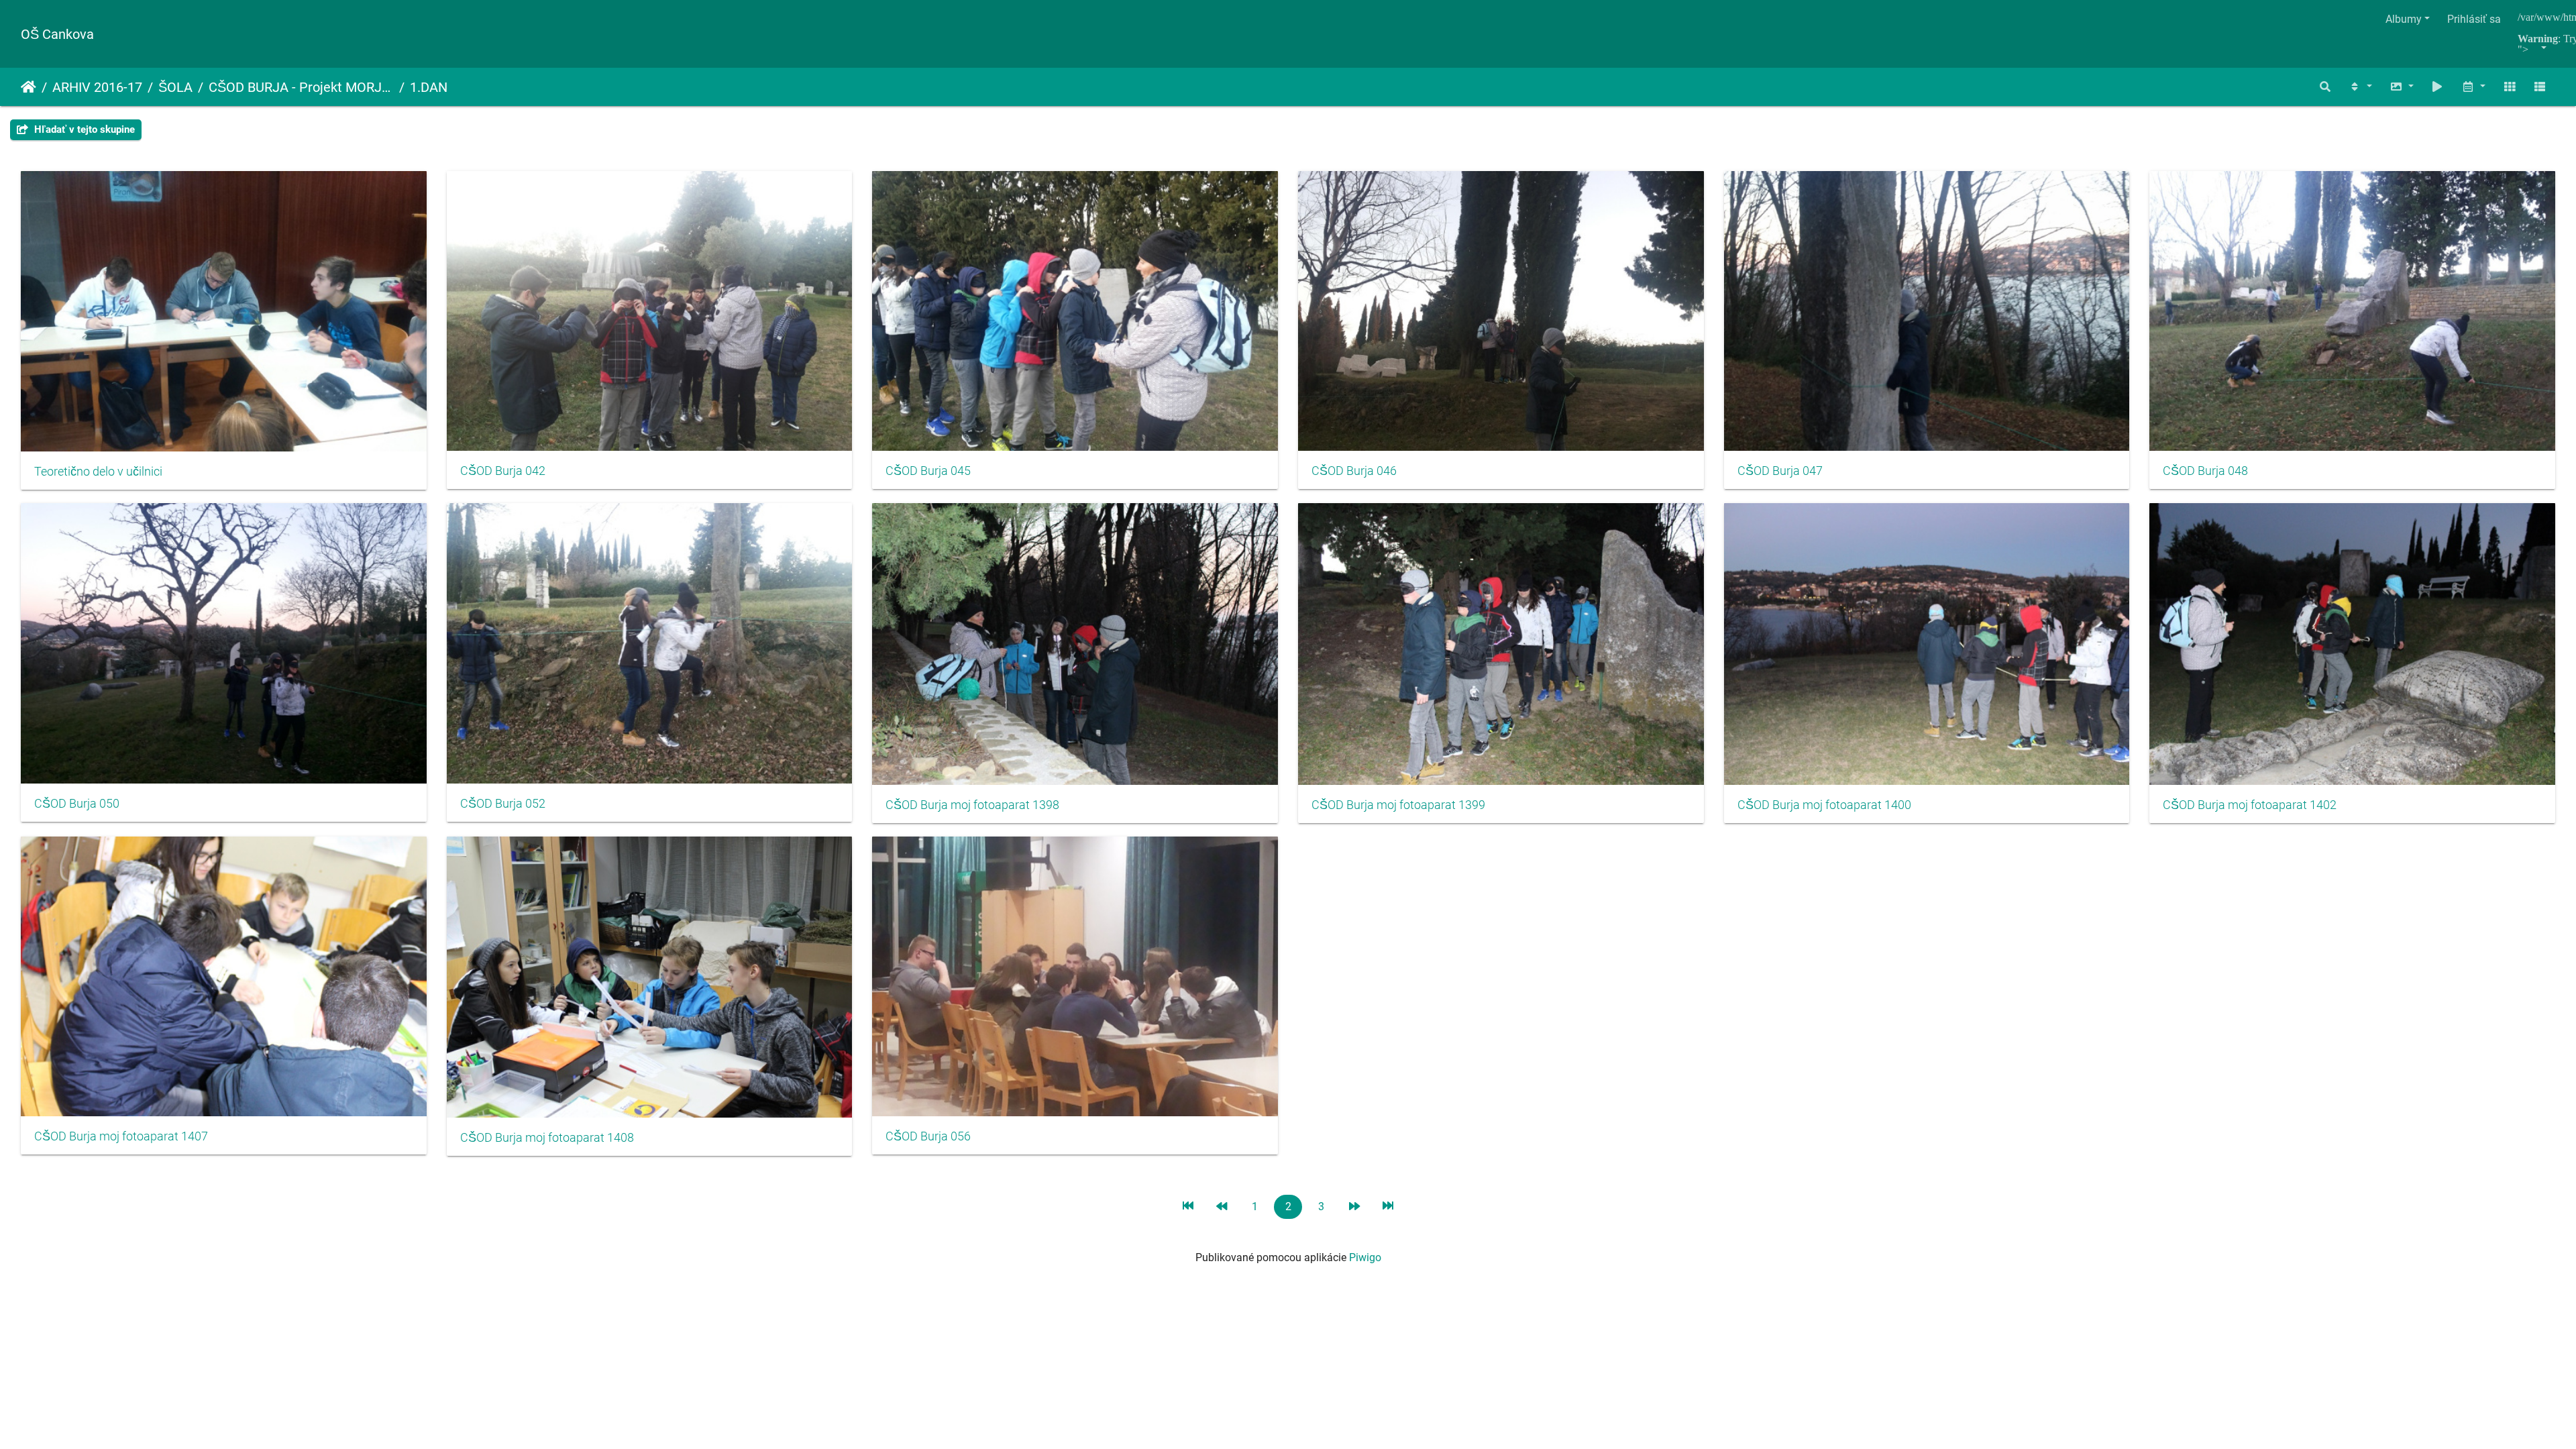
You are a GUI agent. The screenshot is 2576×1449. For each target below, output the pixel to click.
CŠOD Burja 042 (503, 471)
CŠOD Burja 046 (1354, 471)
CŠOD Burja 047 (1780, 471)
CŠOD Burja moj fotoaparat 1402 (2250, 805)
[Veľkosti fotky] (2402, 87)
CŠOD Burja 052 (503, 804)
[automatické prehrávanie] (2438, 87)
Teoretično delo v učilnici (98, 472)
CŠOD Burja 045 (928, 471)
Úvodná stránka (29, 87)
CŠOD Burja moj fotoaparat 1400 (1824, 805)
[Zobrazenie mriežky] (2510, 87)
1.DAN (429, 87)
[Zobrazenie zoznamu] (2540, 87)
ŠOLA (175, 87)
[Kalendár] (2473, 87)
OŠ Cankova (57, 34)
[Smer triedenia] (2360, 87)
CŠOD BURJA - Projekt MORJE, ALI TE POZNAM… (301, 87)
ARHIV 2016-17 (97, 87)
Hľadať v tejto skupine (83, 129)
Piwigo (1365, 1257)
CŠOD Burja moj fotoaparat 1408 (547, 1138)
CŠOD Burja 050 (77, 804)
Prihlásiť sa (2474, 19)
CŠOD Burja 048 (2205, 471)
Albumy (2404, 19)
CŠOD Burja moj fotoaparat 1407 (121, 1136)
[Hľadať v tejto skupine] (2326, 87)
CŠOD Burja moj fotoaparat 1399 (1398, 805)
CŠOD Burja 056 (928, 1136)
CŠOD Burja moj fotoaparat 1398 (972, 805)
